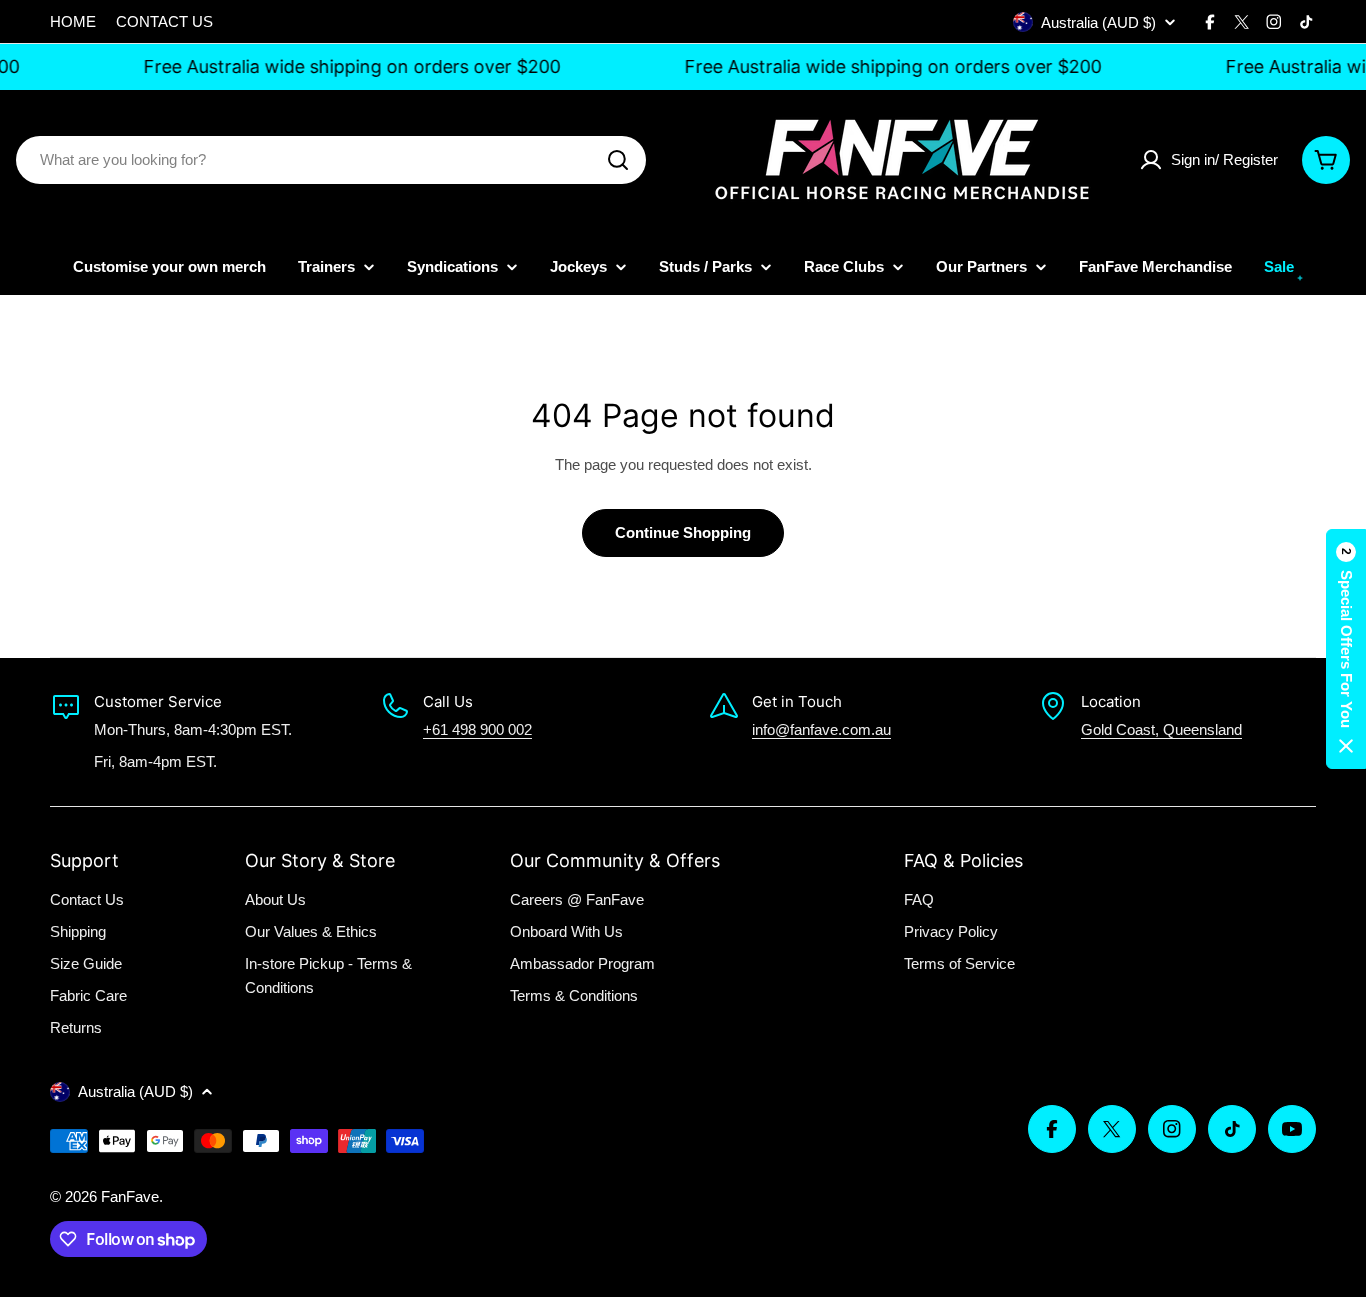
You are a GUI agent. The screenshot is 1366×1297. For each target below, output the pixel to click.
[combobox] (331, 160)
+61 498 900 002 (477, 729)
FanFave (130, 1196)
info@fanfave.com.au (821, 729)
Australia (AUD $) (1098, 22)
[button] (1346, 649)
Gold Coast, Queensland (1161, 729)
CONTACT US (164, 21)
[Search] (618, 160)
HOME (73, 21)
